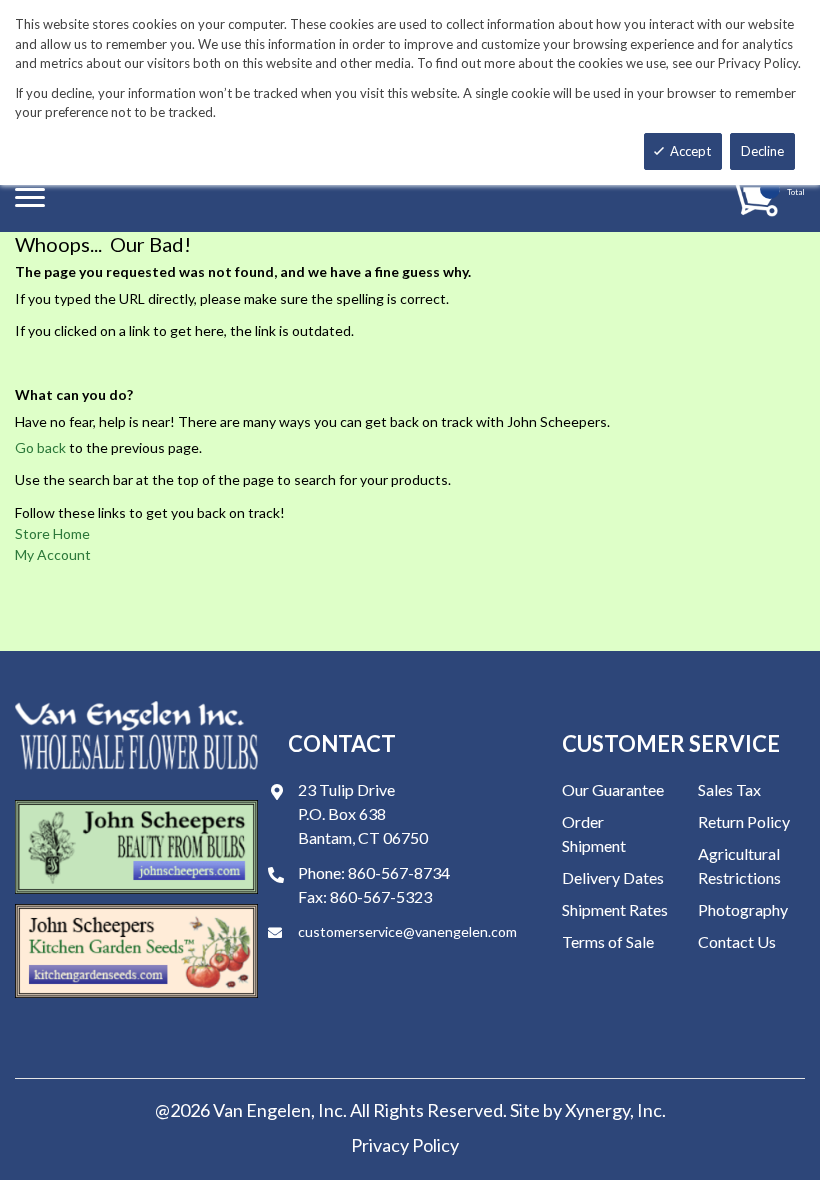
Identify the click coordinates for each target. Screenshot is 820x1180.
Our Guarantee (613, 789)
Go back (40, 447)
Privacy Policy (405, 1145)
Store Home (52, 533)
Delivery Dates (613, 877)
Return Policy (744, 821)
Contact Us (737, 941)
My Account (53, 554)
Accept (690, 151)
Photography (743, 909)
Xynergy (597, 1110)
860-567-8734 (399, 872)
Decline (762, 151)
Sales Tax (729, 789)
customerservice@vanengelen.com (407, 931)
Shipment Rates (615, 909)
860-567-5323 (381, 896)
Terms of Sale (608, 941)
